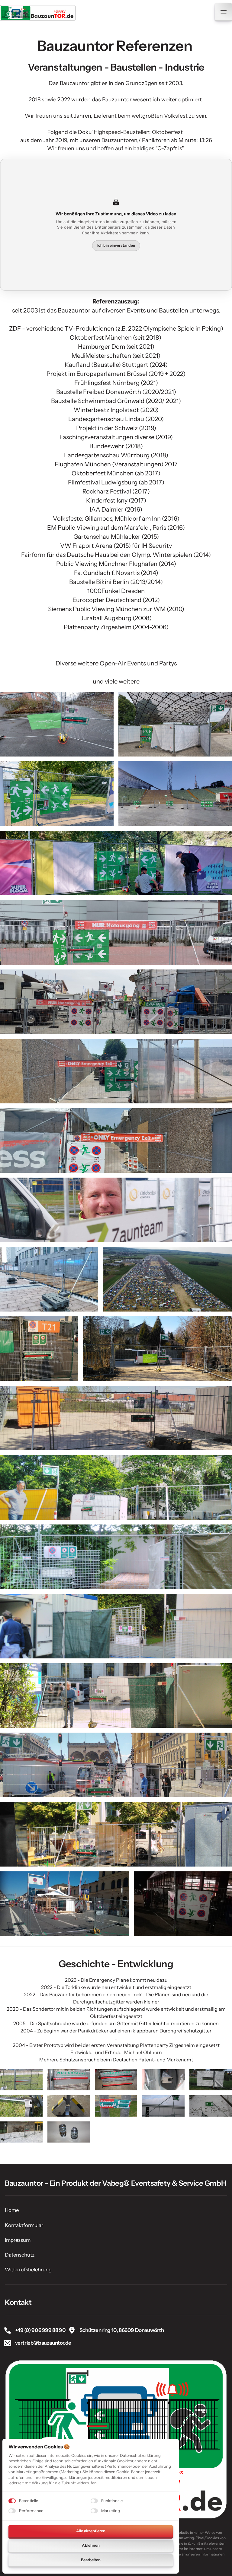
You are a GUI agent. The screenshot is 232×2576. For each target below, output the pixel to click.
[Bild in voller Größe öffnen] (57, 724)
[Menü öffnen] (224, 12)
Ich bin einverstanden (116, 245)
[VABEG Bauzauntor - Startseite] (38, 13)
